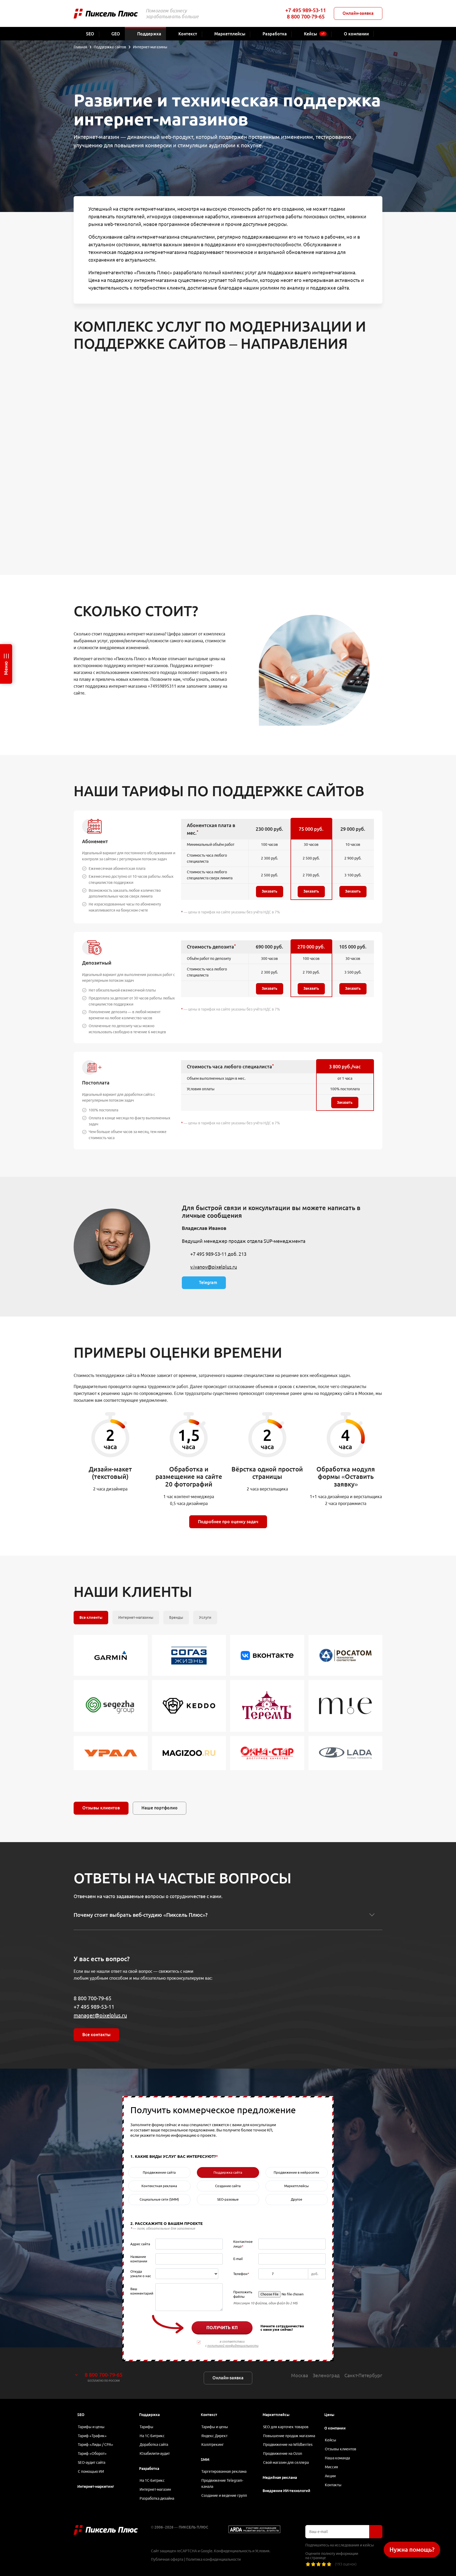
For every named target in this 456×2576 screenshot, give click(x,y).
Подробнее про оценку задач (228, 1522)
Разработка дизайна (157, 2498)
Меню (6, 668)
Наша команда (337, 2458)
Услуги (205, 1617)
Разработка (149, 2469)
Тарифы (146, 2427)
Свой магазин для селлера (286, 2462)
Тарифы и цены (91, 2427)
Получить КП (222, 2328)
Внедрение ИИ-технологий (286, 2491)
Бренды (176, 1617)
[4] (324, 2564)
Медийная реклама (280, 2478)
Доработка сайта (154, 2445)
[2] (313, 2564)
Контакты (333, 2485)
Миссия (331, 2467)
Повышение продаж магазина (289, 2436)
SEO (81, 2415)
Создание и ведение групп (224, 2495)
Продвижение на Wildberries (288, 2445)
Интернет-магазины (136, 1617)
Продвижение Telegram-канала (222, 2483)
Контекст (209, 2415)
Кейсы (331, 2440)
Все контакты (96, 2035)
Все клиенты (91, 1617)
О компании (335, 2428)
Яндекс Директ (214, 2436)
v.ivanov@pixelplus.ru (214, 1267)
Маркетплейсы (276, 2415)
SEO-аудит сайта (92, 2462)
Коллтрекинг (213, 2445)
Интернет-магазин (155, 2489)
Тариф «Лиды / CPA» (96, 2445)
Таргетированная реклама (224, 2471)
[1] (308, 2564)
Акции (330, 2476)
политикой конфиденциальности (233, 2346)
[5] (329, 2564)
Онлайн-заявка (358, 13)
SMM (205, 2460)
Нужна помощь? (412, 2549)
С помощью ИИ (91, 2471)
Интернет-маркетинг (96, 2487)
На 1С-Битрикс (152, 2436)
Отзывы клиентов (101, 1808)
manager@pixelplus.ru (100, 2015)
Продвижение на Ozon (283, 2454)
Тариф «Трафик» (92, 2436)
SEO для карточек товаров (286, 2427)
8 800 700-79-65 (306, 16)
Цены (329, 2415)
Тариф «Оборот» (92, 2454)
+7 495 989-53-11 (306, 10)
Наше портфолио (160, 1808)
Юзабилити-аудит (155, 2454)
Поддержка (149, 2415)
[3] (319, 2564)
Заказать (270, 891)
